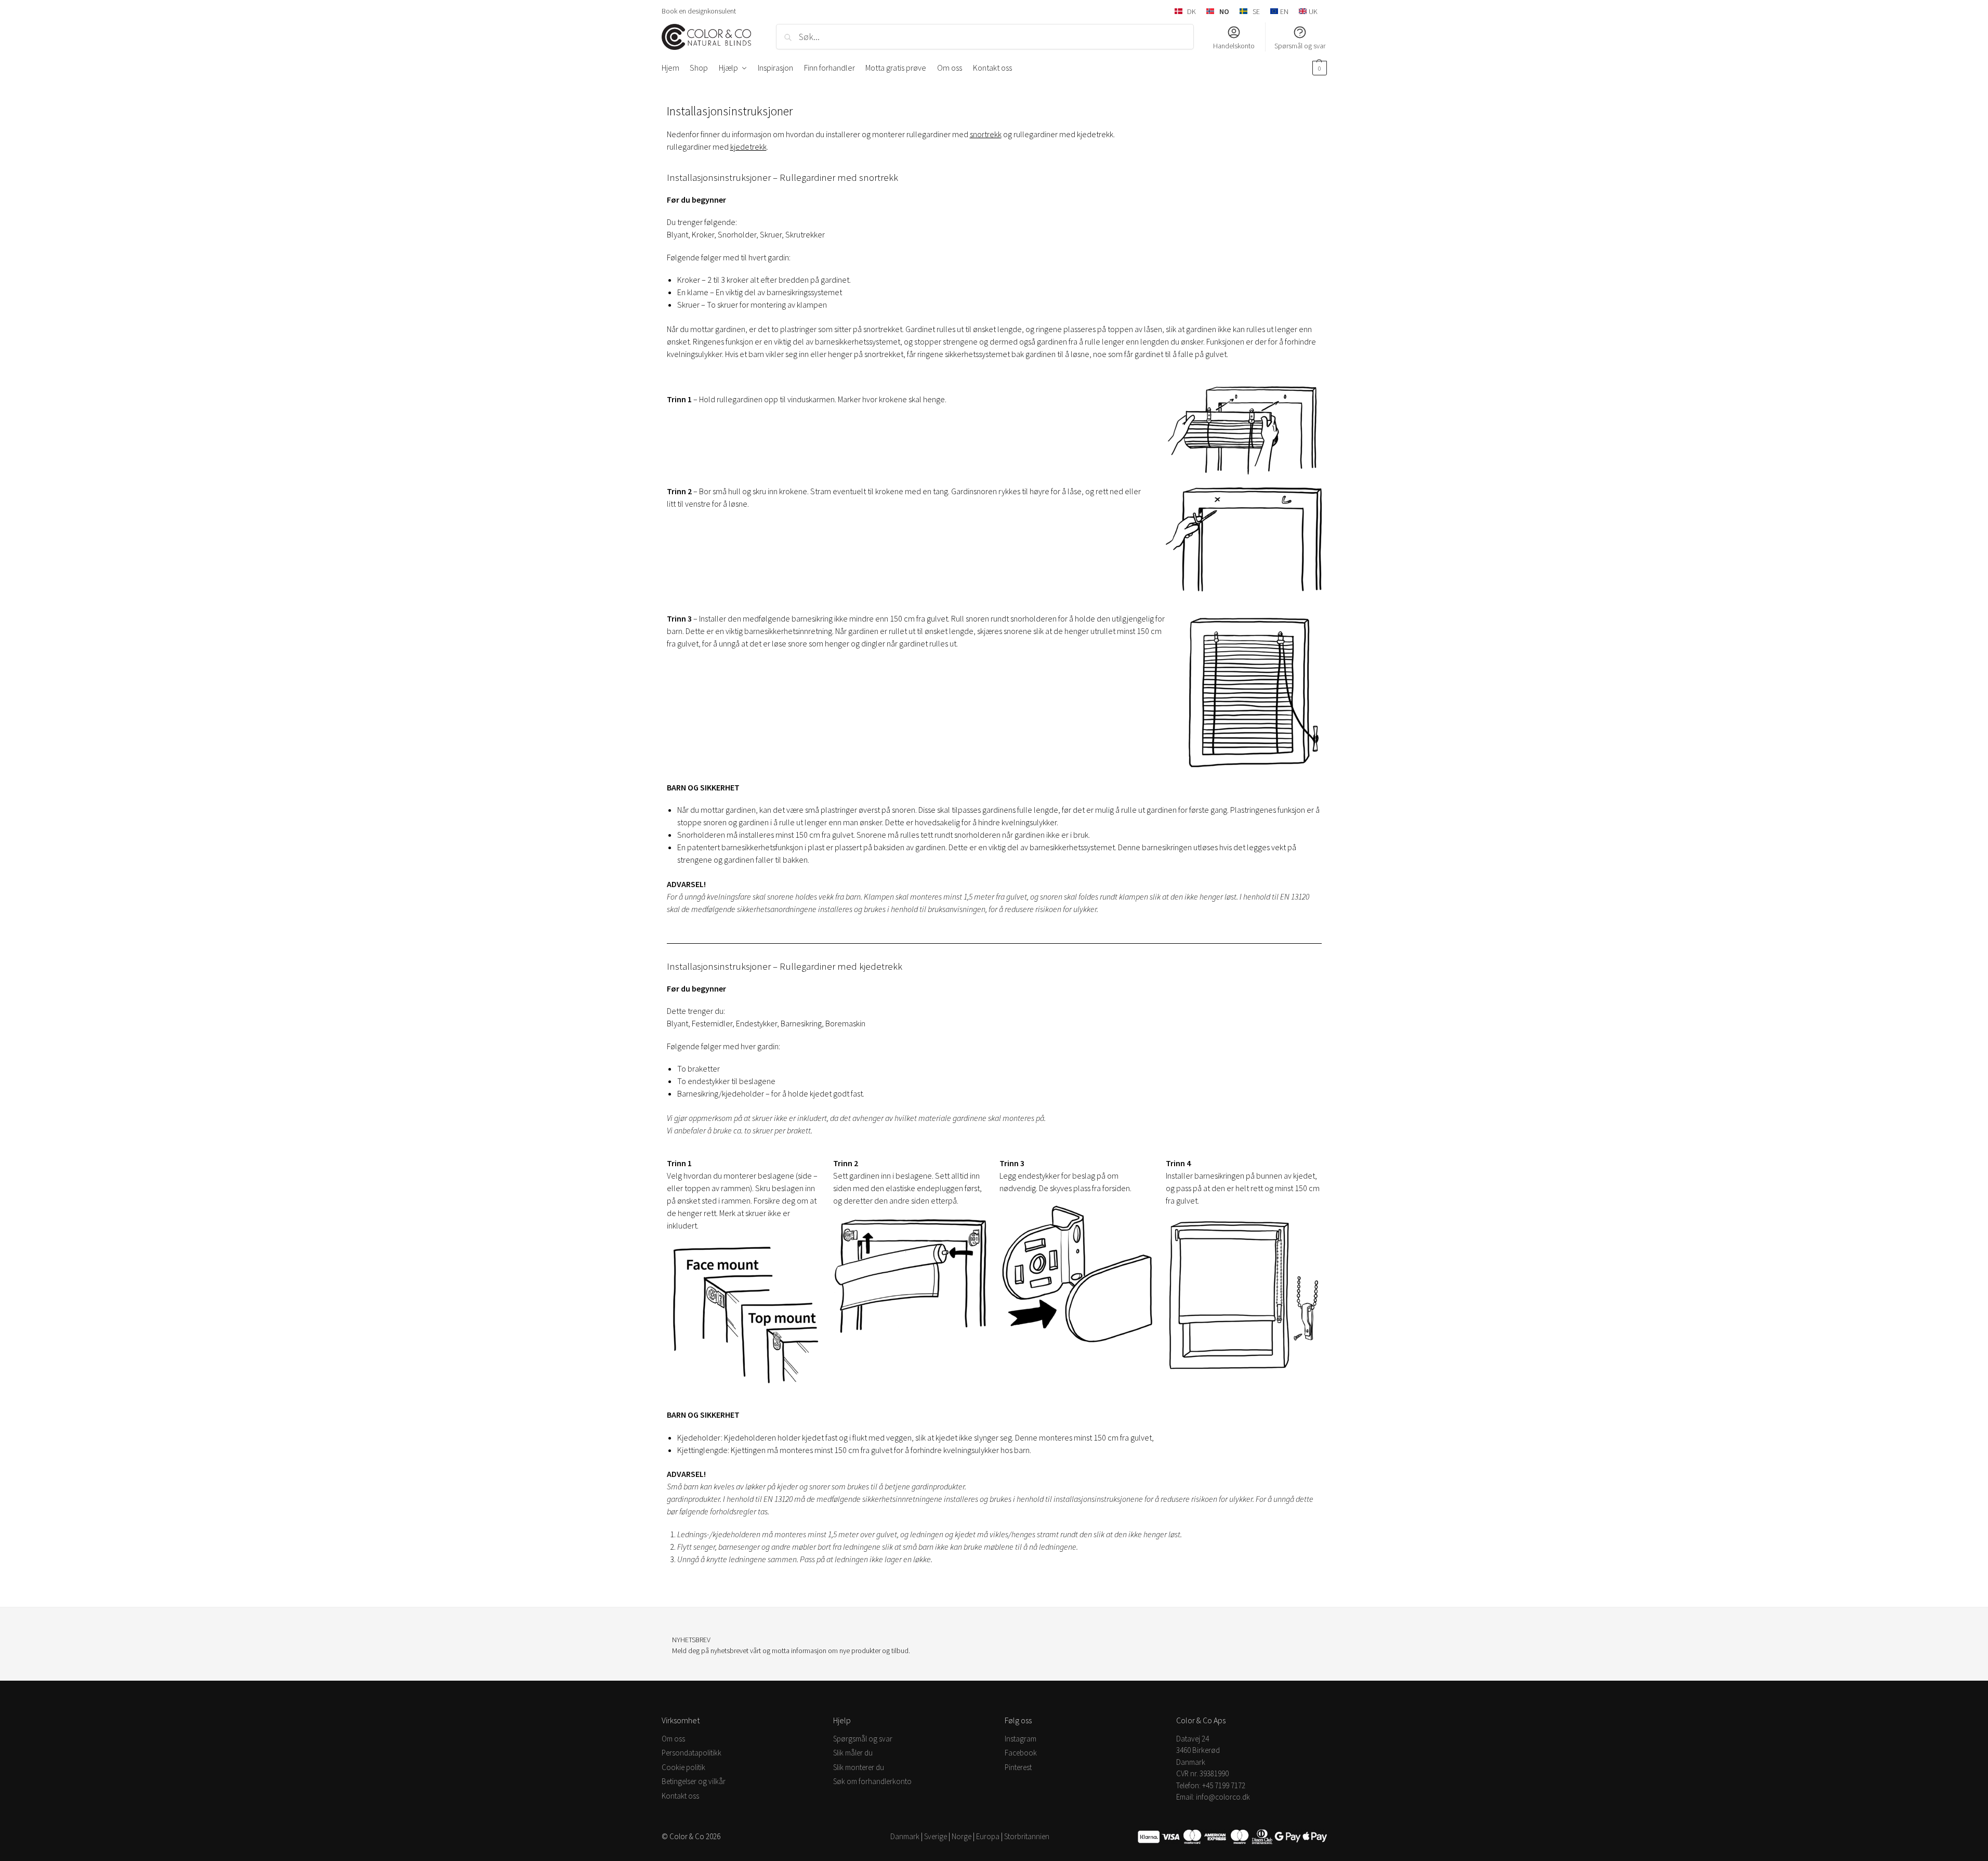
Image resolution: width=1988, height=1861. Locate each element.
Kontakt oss (680, 1796)
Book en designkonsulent (699, 11)
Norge (962, 1836)
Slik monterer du (859, 1767)
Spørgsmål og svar (863, 1739)
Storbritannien (1027, 1836)
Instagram (1021, 1739)
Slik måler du (853, 1753)
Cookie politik (683, 1767)
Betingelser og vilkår (694, 1781)
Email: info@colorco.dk (1213, 1797)
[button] (1318, 68)
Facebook (1021, 1753)
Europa (988, 1836)
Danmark (905, 1836)
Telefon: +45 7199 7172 (1211, 1785)
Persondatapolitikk (692, 1753)
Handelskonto (1234, 46)
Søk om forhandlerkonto (872, 1781)
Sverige (936, 1836)
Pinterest (1018, 1767)
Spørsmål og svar (1300, 46)
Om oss (673, 1739)
